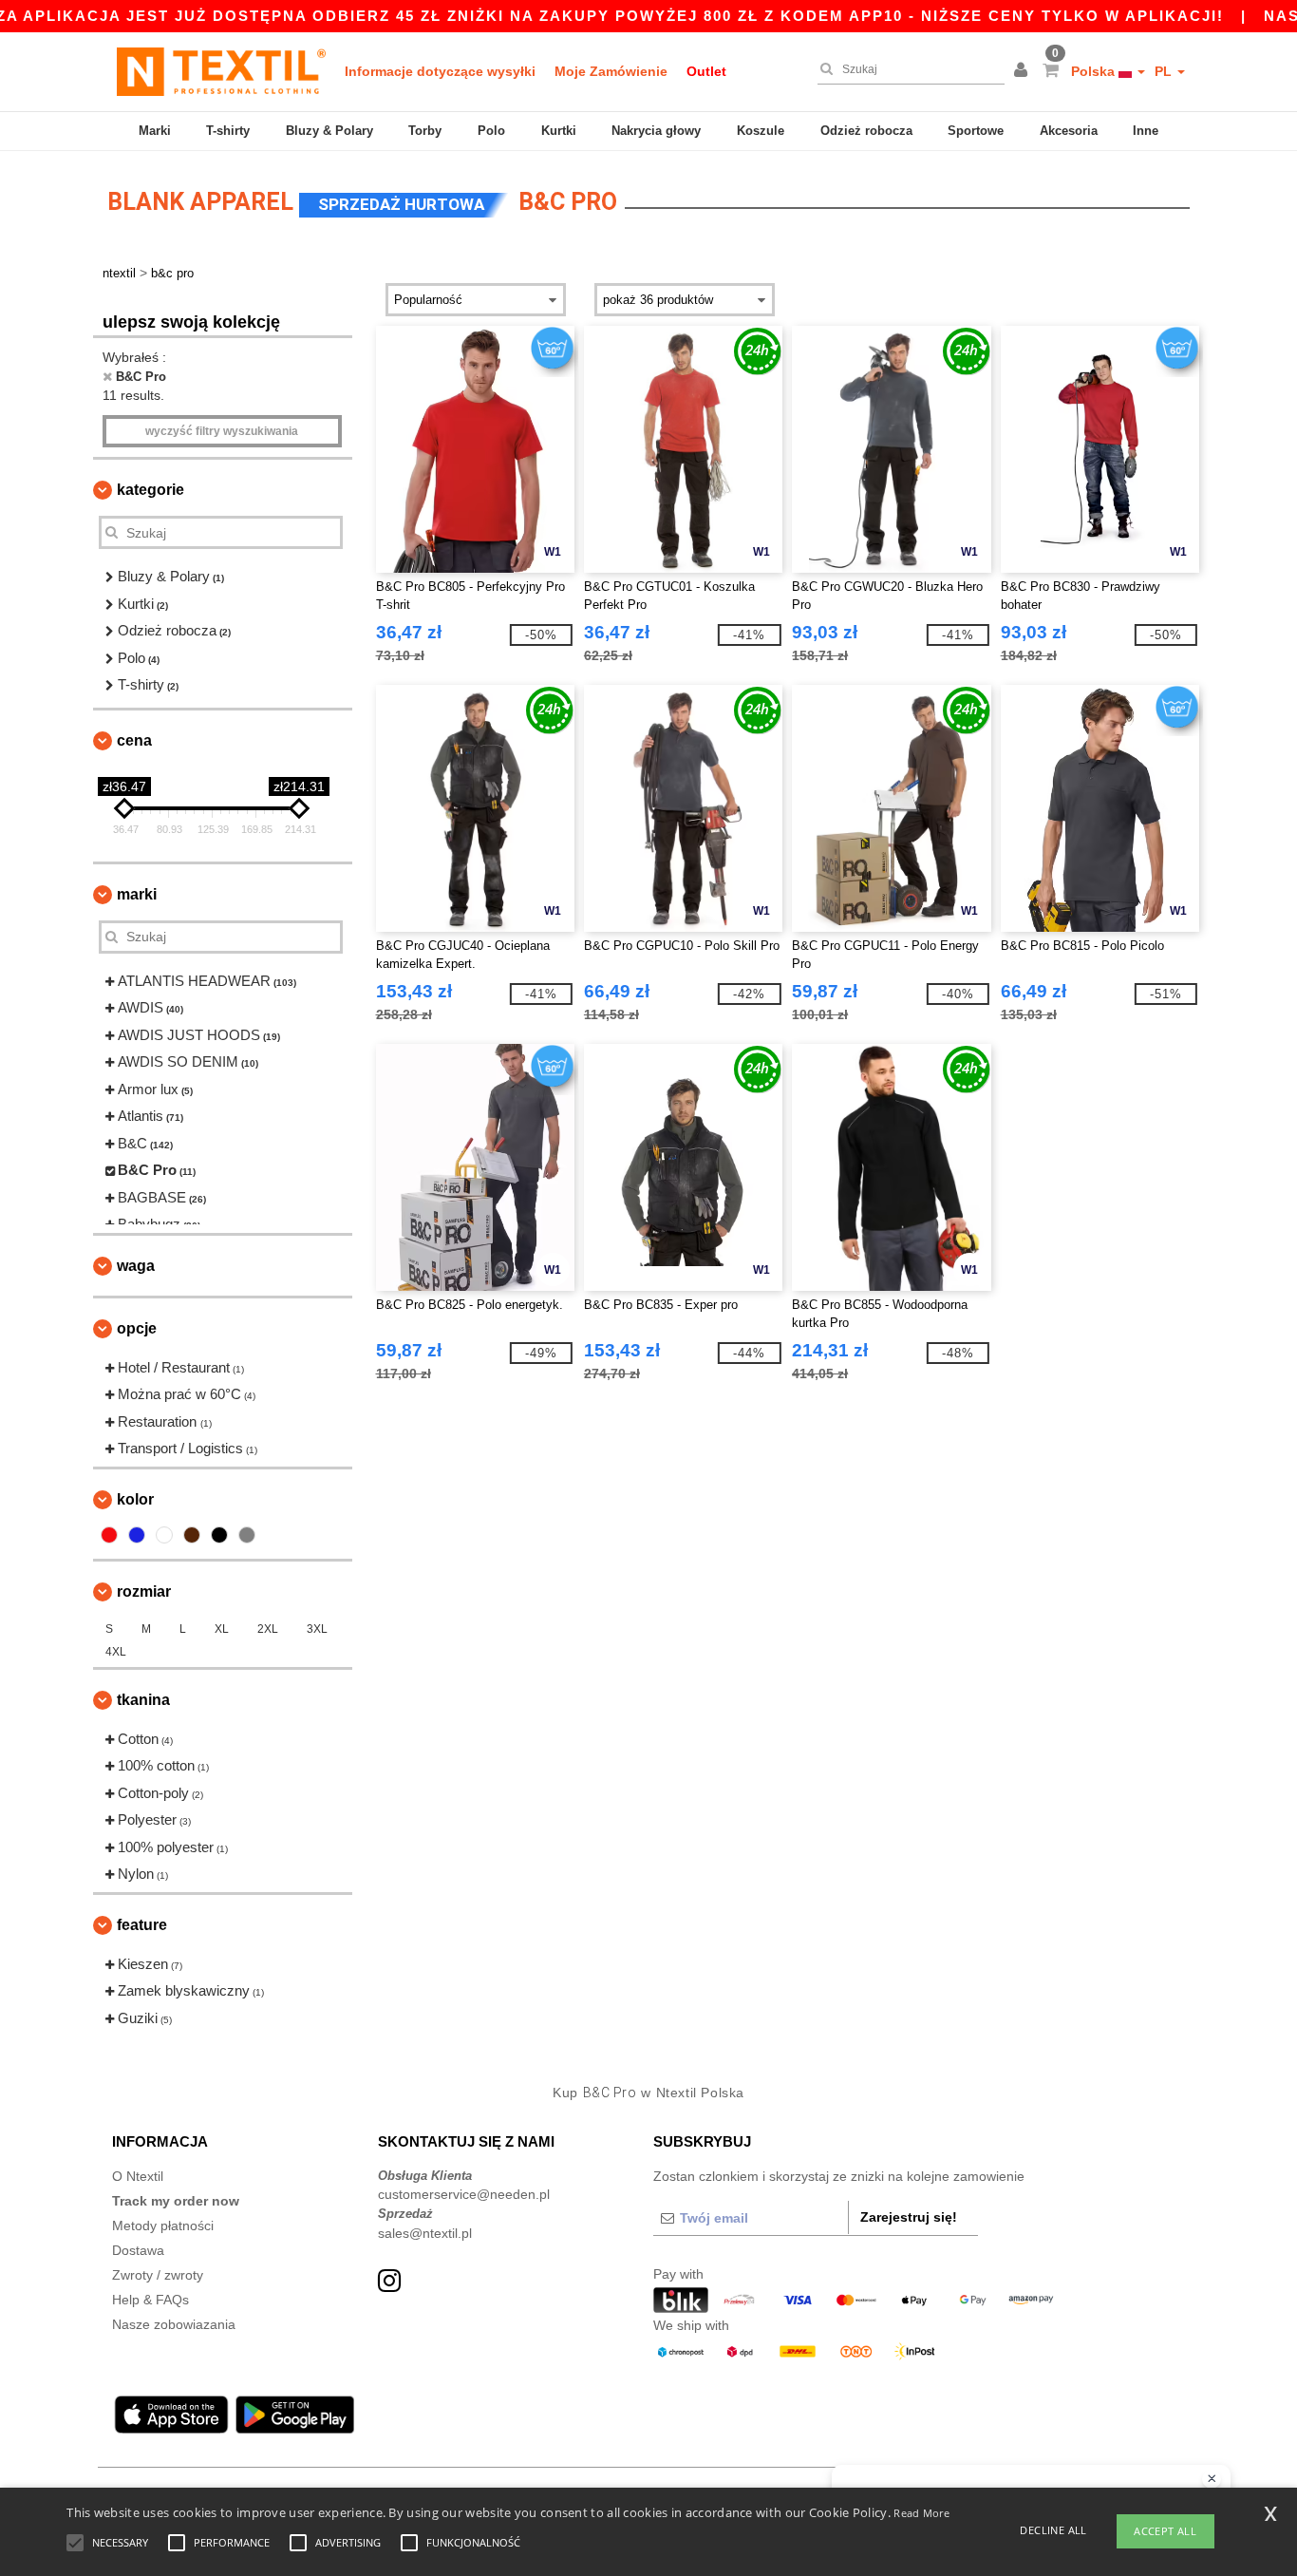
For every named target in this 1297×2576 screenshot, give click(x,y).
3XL (317, 1629)
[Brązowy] (192, 1535)
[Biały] (164, 1535)
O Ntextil (138, 2176)
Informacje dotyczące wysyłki (440, 71)
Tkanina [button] (143, 1700)
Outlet (706, 71)
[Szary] (247, 1535)
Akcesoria (1069, 131)
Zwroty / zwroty (158, 2275)
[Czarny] (219, 1535)
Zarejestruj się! (909, 2217)
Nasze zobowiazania (174, 2324)
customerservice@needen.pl (464, 2194)
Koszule (761, 131)
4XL (116, 1652)
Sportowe (976, 131)
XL (222, 1629)
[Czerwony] (109, 1535)
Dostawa (138, 2250)
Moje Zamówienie (611, 71)
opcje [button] (137, 1328)
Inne (1146, 131)
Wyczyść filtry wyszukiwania (222, 431)
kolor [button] (135, 1499)
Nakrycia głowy (656, 131)
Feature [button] (142, 1925)
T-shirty (228, 131)
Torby (425, 131)
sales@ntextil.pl (425, 2233)
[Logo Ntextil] (221, 71)
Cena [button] (134, 740)
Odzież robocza (866, 131)
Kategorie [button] (150, 490)
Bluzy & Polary (329, 131)
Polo (491, 131)
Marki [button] (137, 894)
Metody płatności (163, 2226)
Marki (155, 131)
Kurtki (559, 131)
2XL (268, 1629)
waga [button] (136, 1266)
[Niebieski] (137, 1535)
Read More (921, 2513)
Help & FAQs (150, 2300)
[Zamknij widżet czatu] (1212, 2479)
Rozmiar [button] (144, 1591)
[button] (1024, 71)
